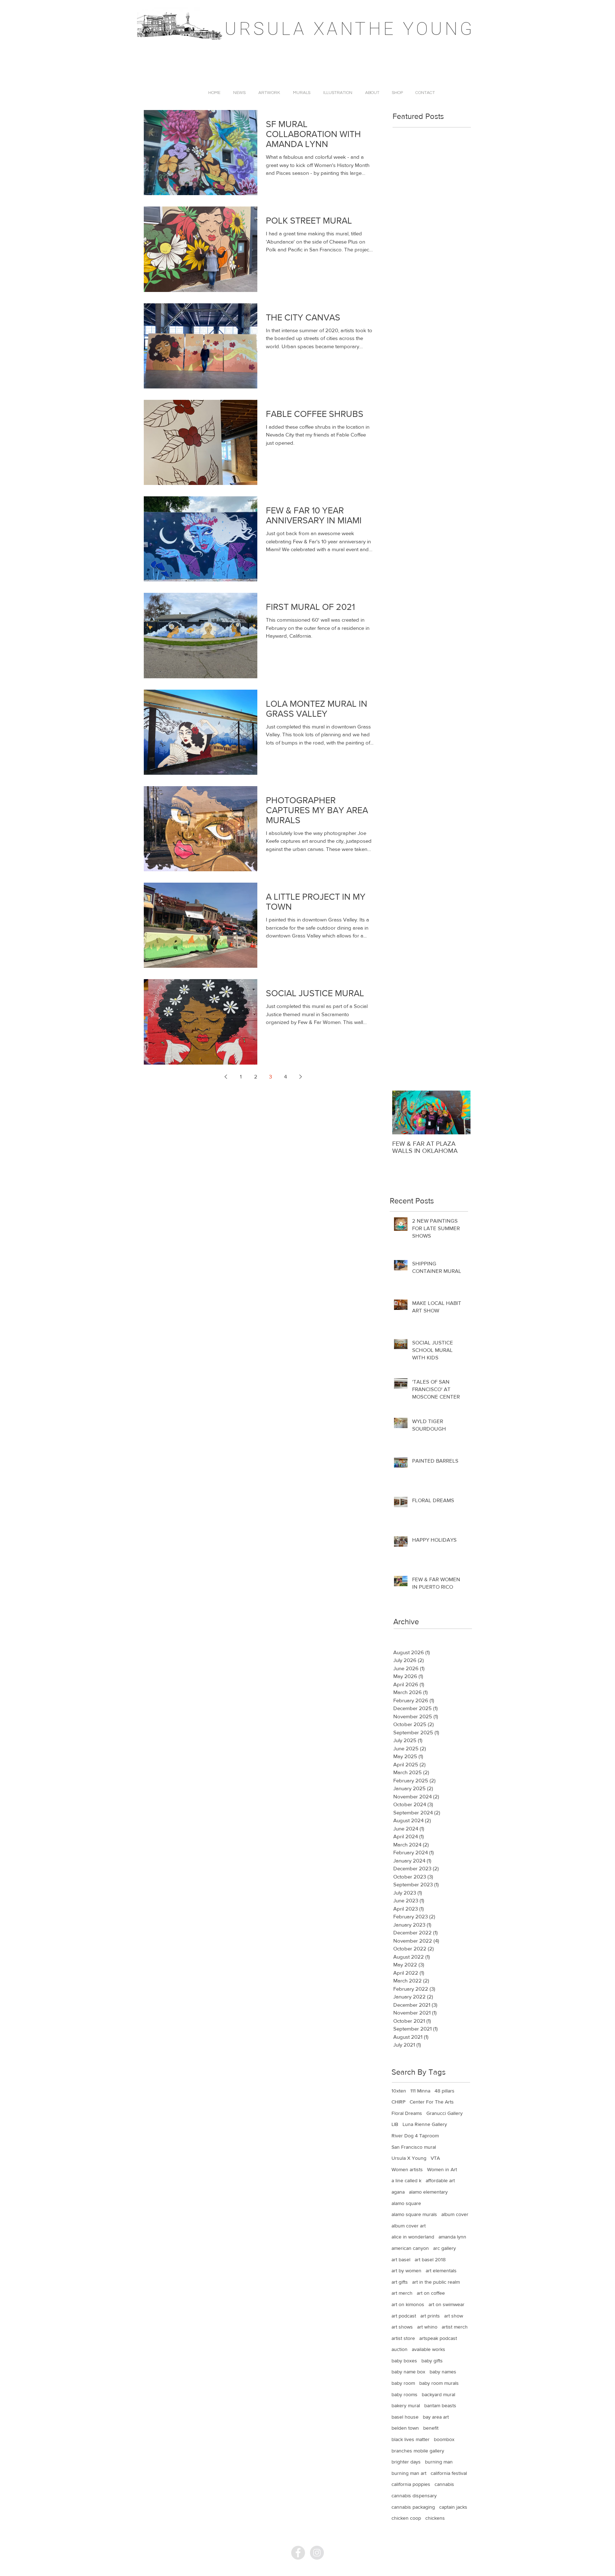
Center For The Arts (432, 2102)
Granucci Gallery (445, 2113)
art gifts (400, 2282)
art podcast (404, 2316)
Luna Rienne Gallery (425, 2124)
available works (429, 2349)
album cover (455, 2214)
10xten (399, 2091)
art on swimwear (446, 2304)
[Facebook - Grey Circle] (298, 2553)
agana (398, 2192)
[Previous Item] (404, 1112)
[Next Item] (459, 1112)
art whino (427, 2327)
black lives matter (411, 2439)
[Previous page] (226, 1077)
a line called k (406, 2180)
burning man (439, 2462)
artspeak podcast (438, 2338)
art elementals (441, 2271)
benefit (431, 2428)
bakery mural (406, 2405)
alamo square (406, 2203)
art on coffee (431, 2293)
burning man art (409, 2473)
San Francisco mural (414, 2147)
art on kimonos (408, 2304)
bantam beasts (440, 2405)
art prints (430, 2316)
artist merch (455, 2327)
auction (400, 2349)
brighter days (406, 2462)
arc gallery (445, 2248)
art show (454, 2316)
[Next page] (300, 1077)
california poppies (411, 2484)
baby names (443, 2372)
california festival (449, 2473)
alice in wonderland (413, 2237)
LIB (395, 2124)
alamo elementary (428, 2192)
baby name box (408, 2372)
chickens (435, 2518)
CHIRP (398, 2102)
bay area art (436, 2417)
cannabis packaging (413, 2507)
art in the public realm (436, 2282)
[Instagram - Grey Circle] (317, 2553)
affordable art (440, 2180)
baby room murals (439, 2383)
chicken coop (406, 2518)
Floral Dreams (407, 2113)
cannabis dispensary (414, 2496)
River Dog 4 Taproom (415, 2136)
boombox (444, 2439)
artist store (403, 2338)
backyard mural (438, 2394)
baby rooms (404, 2394)
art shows (402, 2327)
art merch (402, 2293)
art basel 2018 (430, 2259)
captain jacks (453, 2507)
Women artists (407, 2169)
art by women (406, 2271)
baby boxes (404, 2361)
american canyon (410, 2248)
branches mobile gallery (418, 2451)
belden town (405, 2428)
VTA (435, 2158)
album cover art (409, 2226)
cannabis (444, 2484)
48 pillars (445, 2091)
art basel (401, 2259)
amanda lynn (452, 2237)
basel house (405, 2417)
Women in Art (442, 2169)
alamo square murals (414, 2214)
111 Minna (420, 2091)
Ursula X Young (409, 2158)
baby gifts (432, 2361)
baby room (403, 2383)
